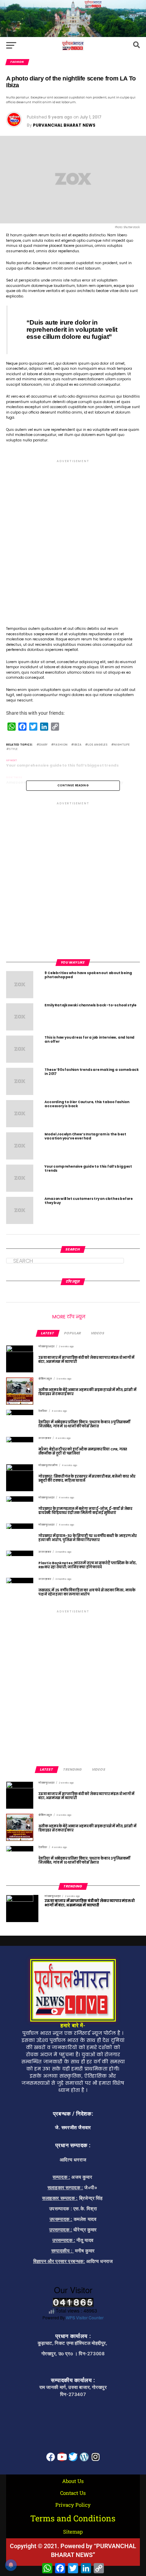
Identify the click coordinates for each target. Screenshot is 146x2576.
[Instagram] (95, 2457)
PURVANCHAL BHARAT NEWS (64, 125)
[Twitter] (73, 2457)
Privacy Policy (73, 2505)
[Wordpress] (84, 2457)
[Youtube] (62, 2457)
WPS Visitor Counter (85, 2317)
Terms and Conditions (73, 2518)
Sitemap (73, 2532)
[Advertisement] (73, 537)
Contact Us (73, 2493)
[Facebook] (51, 2457)
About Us (73, 2481)
